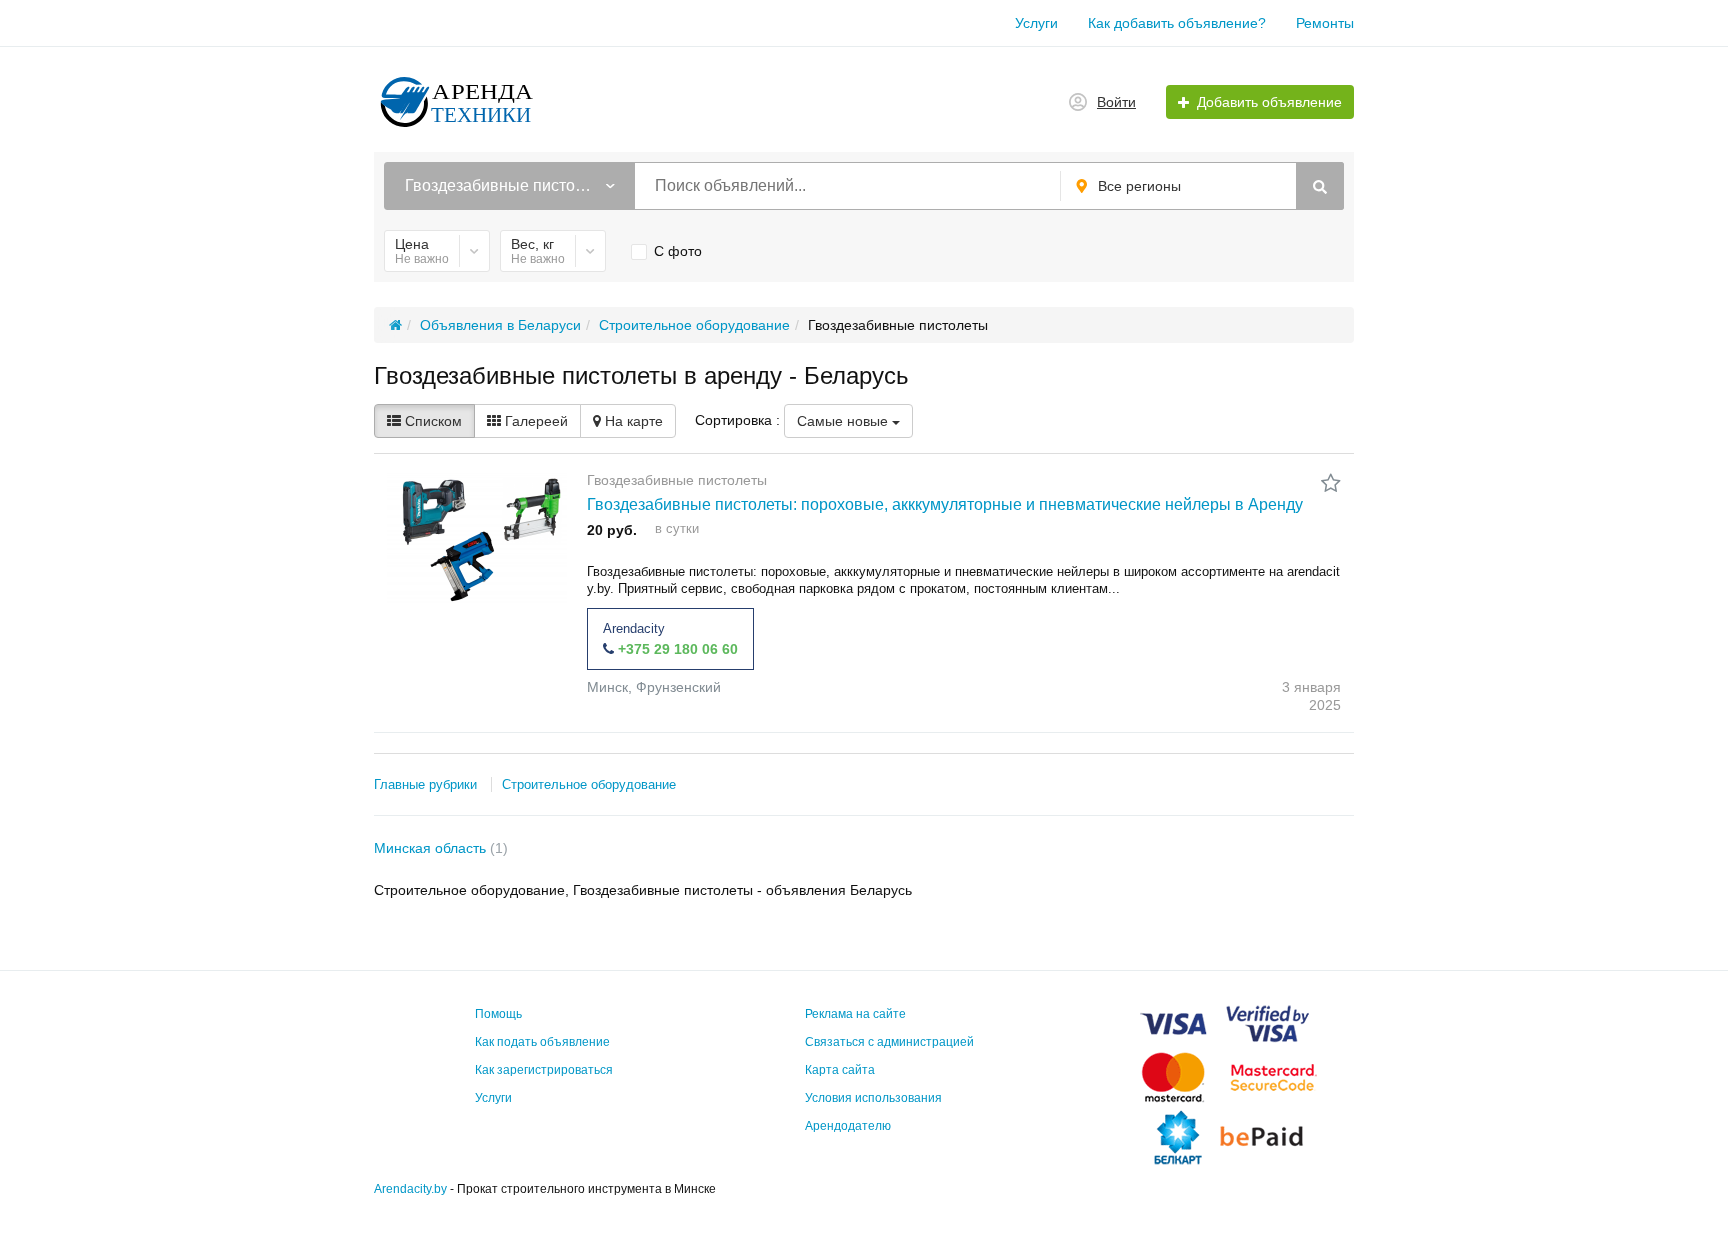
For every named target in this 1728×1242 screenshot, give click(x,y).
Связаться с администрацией (889, 1042)
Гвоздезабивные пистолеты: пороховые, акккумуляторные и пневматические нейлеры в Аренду (945, 504)
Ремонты (1325, 23)
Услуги (1036, 23)
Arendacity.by (410, 1189)
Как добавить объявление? (1177, 23)
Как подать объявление (542, 1042)
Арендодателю (848, 1126)
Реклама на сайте (855, 1014)
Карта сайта (840, 1070)
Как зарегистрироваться (544, 1070)
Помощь (498, 1014)
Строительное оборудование (589, 784)
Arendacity (634, 628)
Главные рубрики (425, 784)
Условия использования (873, 1098)
